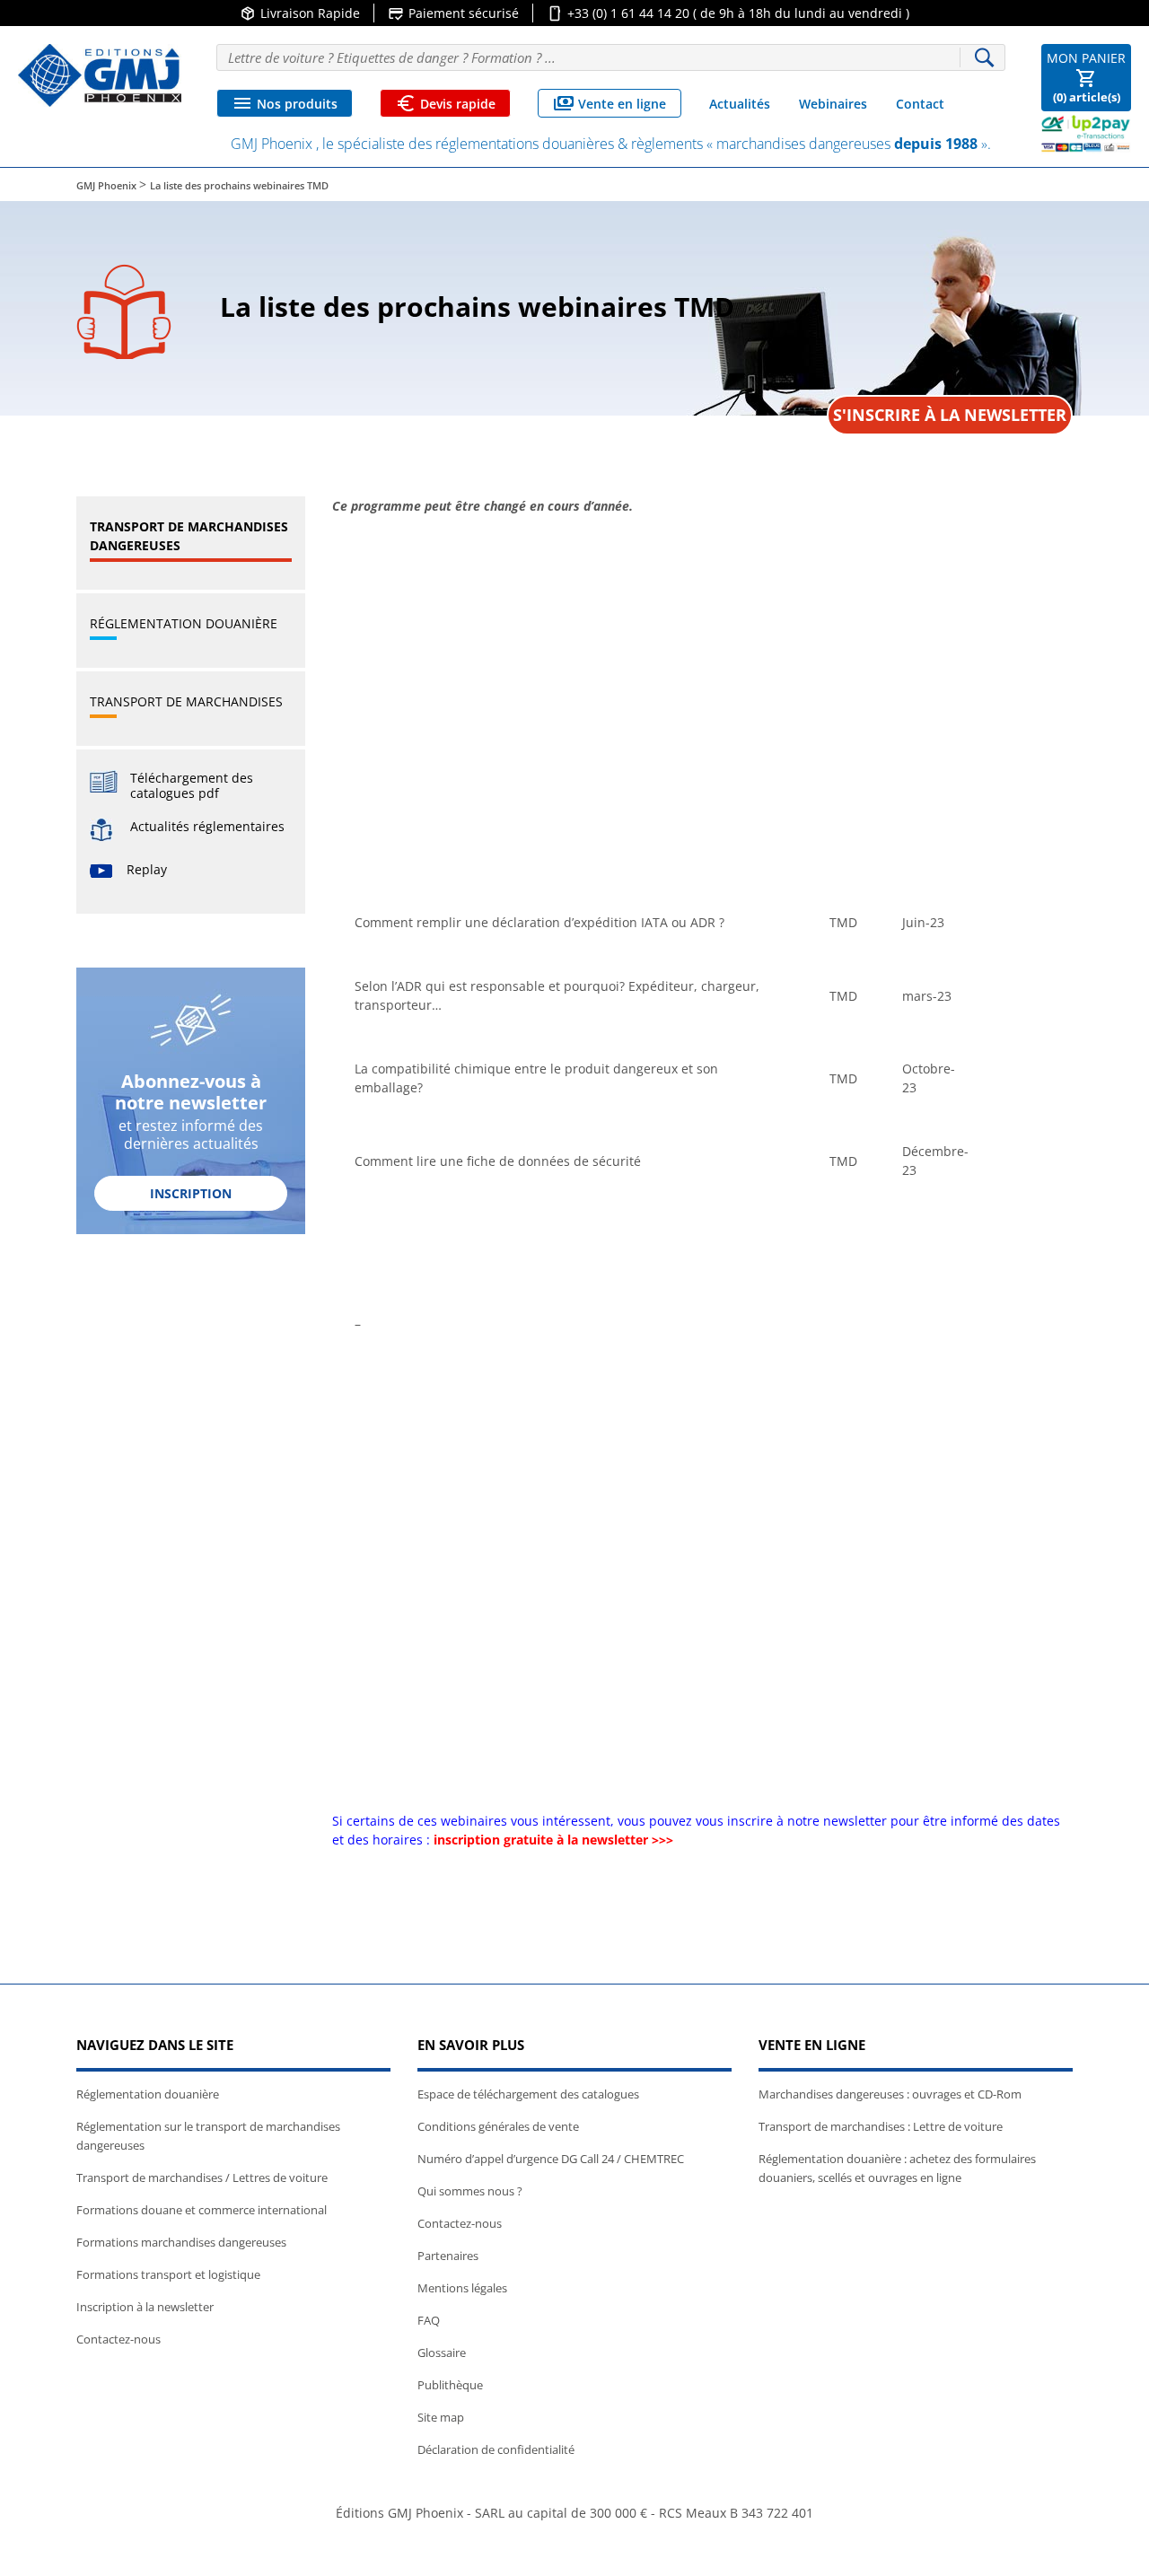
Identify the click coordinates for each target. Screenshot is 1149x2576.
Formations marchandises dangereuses (181, 2242)
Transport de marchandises (186, 701)
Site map (441, 2417)
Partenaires (448, 2256)
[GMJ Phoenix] (100, 75)
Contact (920, 104)
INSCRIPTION (191, 1193)
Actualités (740, 104)
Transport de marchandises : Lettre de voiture (881, 2126)
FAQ (429, 2320)
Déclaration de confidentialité (496, 2449)
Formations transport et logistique (168, 2274)
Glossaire (442, 2353)
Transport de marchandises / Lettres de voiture (202, 2177)
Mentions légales (462, 2288)
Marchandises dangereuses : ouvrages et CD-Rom (890, 2094)
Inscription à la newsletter (145, 2307)
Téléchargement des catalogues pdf (192, 785)
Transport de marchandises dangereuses (189, 536)
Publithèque (450, 2385)
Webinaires (833, 104)
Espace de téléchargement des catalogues (528, 2094)
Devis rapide (445, 103)
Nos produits (285, 103)
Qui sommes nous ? (470, 2191)
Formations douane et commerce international (202, 2210)
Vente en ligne (610, 103)
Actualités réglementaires (207, 827)
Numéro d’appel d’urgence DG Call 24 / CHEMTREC (551, 2159)
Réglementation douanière (184, 623)
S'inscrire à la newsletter (950, 415)
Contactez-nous (118, 2339)
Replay (147, 869)
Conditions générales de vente (498, 2126)
